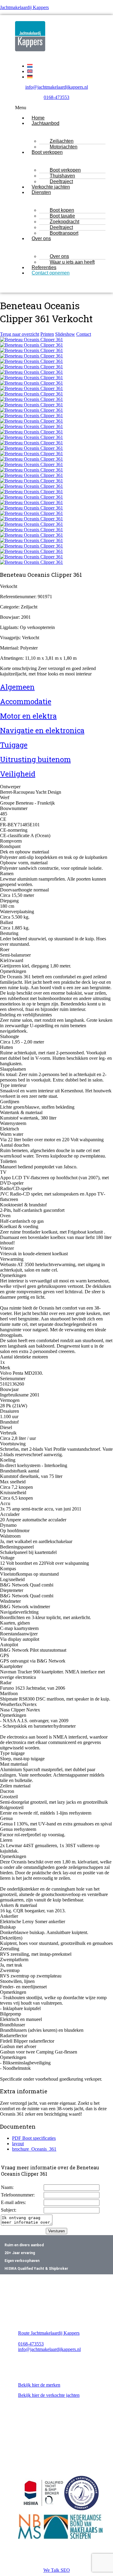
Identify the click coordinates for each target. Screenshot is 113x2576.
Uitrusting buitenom (35, 759)
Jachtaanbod (46, 123)
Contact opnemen (51, 273)
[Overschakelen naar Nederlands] (30, 66)
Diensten (41, 192)
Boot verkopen (47, 152)
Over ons (41, 238)
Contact (84, 334)
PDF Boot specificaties (34, 2138)
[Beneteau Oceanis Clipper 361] (31, 340)
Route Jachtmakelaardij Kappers (49, 2333)
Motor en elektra (28, 716)
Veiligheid (18, 774)
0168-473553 (56, 97)
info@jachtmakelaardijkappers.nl (57, 87)
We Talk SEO (57, 2570)
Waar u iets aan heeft (72, 262)
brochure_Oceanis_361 (34, 2149)
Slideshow (65, 334)
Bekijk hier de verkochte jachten (49, 2395)
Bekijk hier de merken (39, 2385)
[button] (56, 108)
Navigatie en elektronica (42, 730)
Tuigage (14, 745)
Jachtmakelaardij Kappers (24, 7)
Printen (47, 334)
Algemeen (17, 687)
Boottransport (64, 233)
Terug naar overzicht (20, 334)
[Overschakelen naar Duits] (30, 77)
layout (18, 2144)
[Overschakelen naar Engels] (30, 71)
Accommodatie (26, 701)
